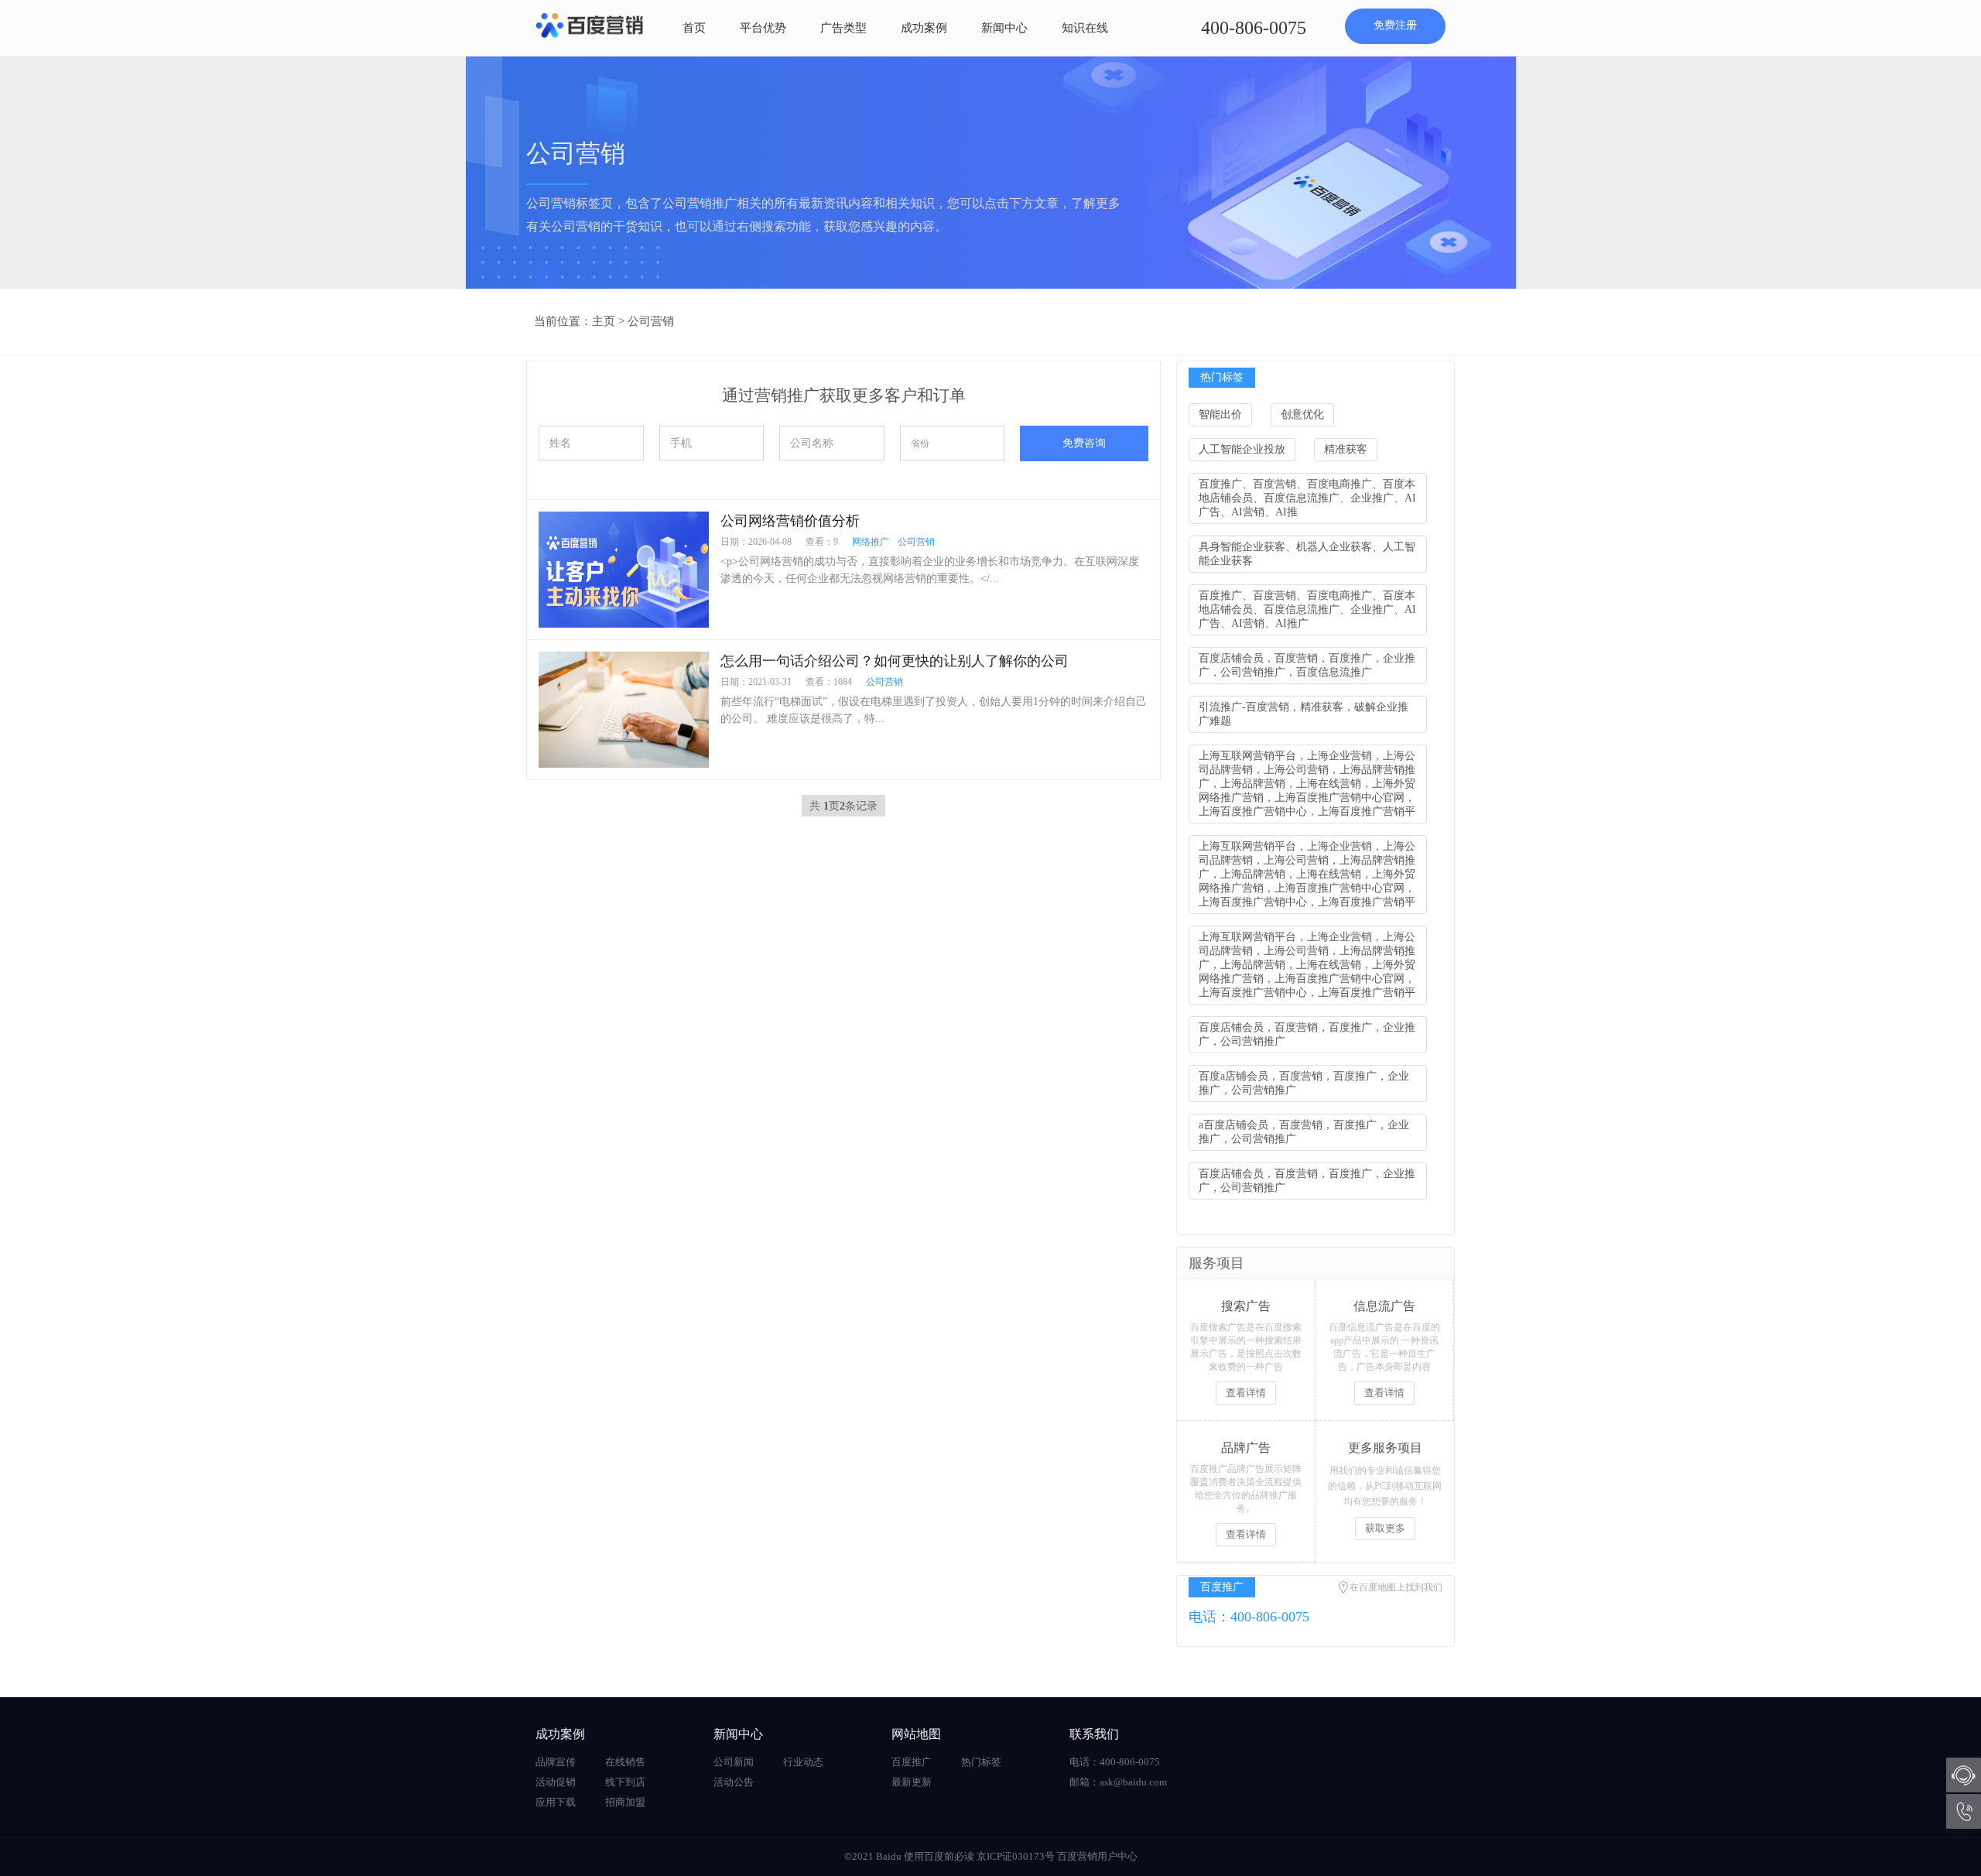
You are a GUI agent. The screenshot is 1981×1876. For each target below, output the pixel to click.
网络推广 (871, 542)
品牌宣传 (556, 1762)
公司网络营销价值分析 (790, 521)
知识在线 (1085, 28)
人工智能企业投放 (1242, 449)
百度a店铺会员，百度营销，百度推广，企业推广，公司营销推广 (1304, 1083)
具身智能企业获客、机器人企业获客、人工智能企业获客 (1307, 554)
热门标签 (981, 1762)
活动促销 (556, 1782)
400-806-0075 (1254, 28)
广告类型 (843, 28)
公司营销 (651, 321)
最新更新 (912, 1782)
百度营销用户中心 (1097, 1856)
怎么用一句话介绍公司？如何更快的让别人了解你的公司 (895, 661)
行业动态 (803, 1762)
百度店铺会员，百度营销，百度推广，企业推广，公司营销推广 (1307, 1034)
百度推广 (912, 1762)
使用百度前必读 (939, 1856)
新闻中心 (1004, 28)
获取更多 (1385, 1528)
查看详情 (1246, 1393)
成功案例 (924, 28)
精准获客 (1346, 449)
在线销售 (625, 1762)
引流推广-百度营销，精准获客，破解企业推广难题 (1304, 714)
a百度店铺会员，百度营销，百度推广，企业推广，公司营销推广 (1304, 1132)
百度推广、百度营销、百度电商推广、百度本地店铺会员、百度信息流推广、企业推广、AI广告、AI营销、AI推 (1307, 498)
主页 (604, 321)
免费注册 (1395, 25)
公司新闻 (734, 1762)
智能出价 (1220, 414)
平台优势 (763, 28)
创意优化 (1302, 414)
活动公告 (734, 1782)
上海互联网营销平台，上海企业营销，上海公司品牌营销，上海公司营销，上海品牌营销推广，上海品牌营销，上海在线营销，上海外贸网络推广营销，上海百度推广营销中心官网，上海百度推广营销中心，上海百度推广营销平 (1307, 784)
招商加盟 (625, 1802)
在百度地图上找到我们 (1396, 1587)
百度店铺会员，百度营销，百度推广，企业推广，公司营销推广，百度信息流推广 (1307, 665)
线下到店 (625, 1782)
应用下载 (556, 1802)
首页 (694, 28)
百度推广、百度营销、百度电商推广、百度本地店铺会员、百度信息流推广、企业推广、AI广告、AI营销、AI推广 (1307, 609)
